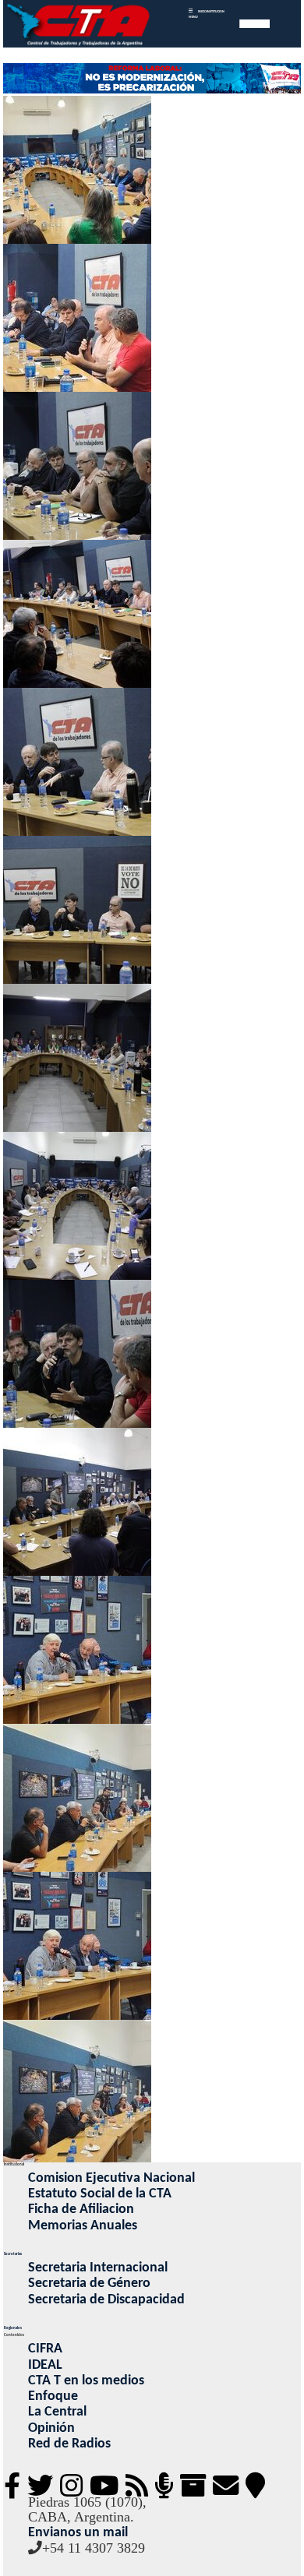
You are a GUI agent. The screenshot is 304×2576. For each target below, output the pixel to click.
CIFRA (45, 2349)
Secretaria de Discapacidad (106, 2300)
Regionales (13, 2328)
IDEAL (45, 2365)
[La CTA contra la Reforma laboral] (152, 79)
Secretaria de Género (89, 2284)
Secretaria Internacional (98, 2268)
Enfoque (53, 2396)
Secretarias (13, 2254)
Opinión (51, 2428)
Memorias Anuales (83, 2226)
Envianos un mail (78, 2533)
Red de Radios (69, 2444)
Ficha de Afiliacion (81, 2210)
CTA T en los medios (86, 2381)
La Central (57, 2412)
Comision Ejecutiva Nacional (111, 2178)
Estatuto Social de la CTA (100, 2194)
